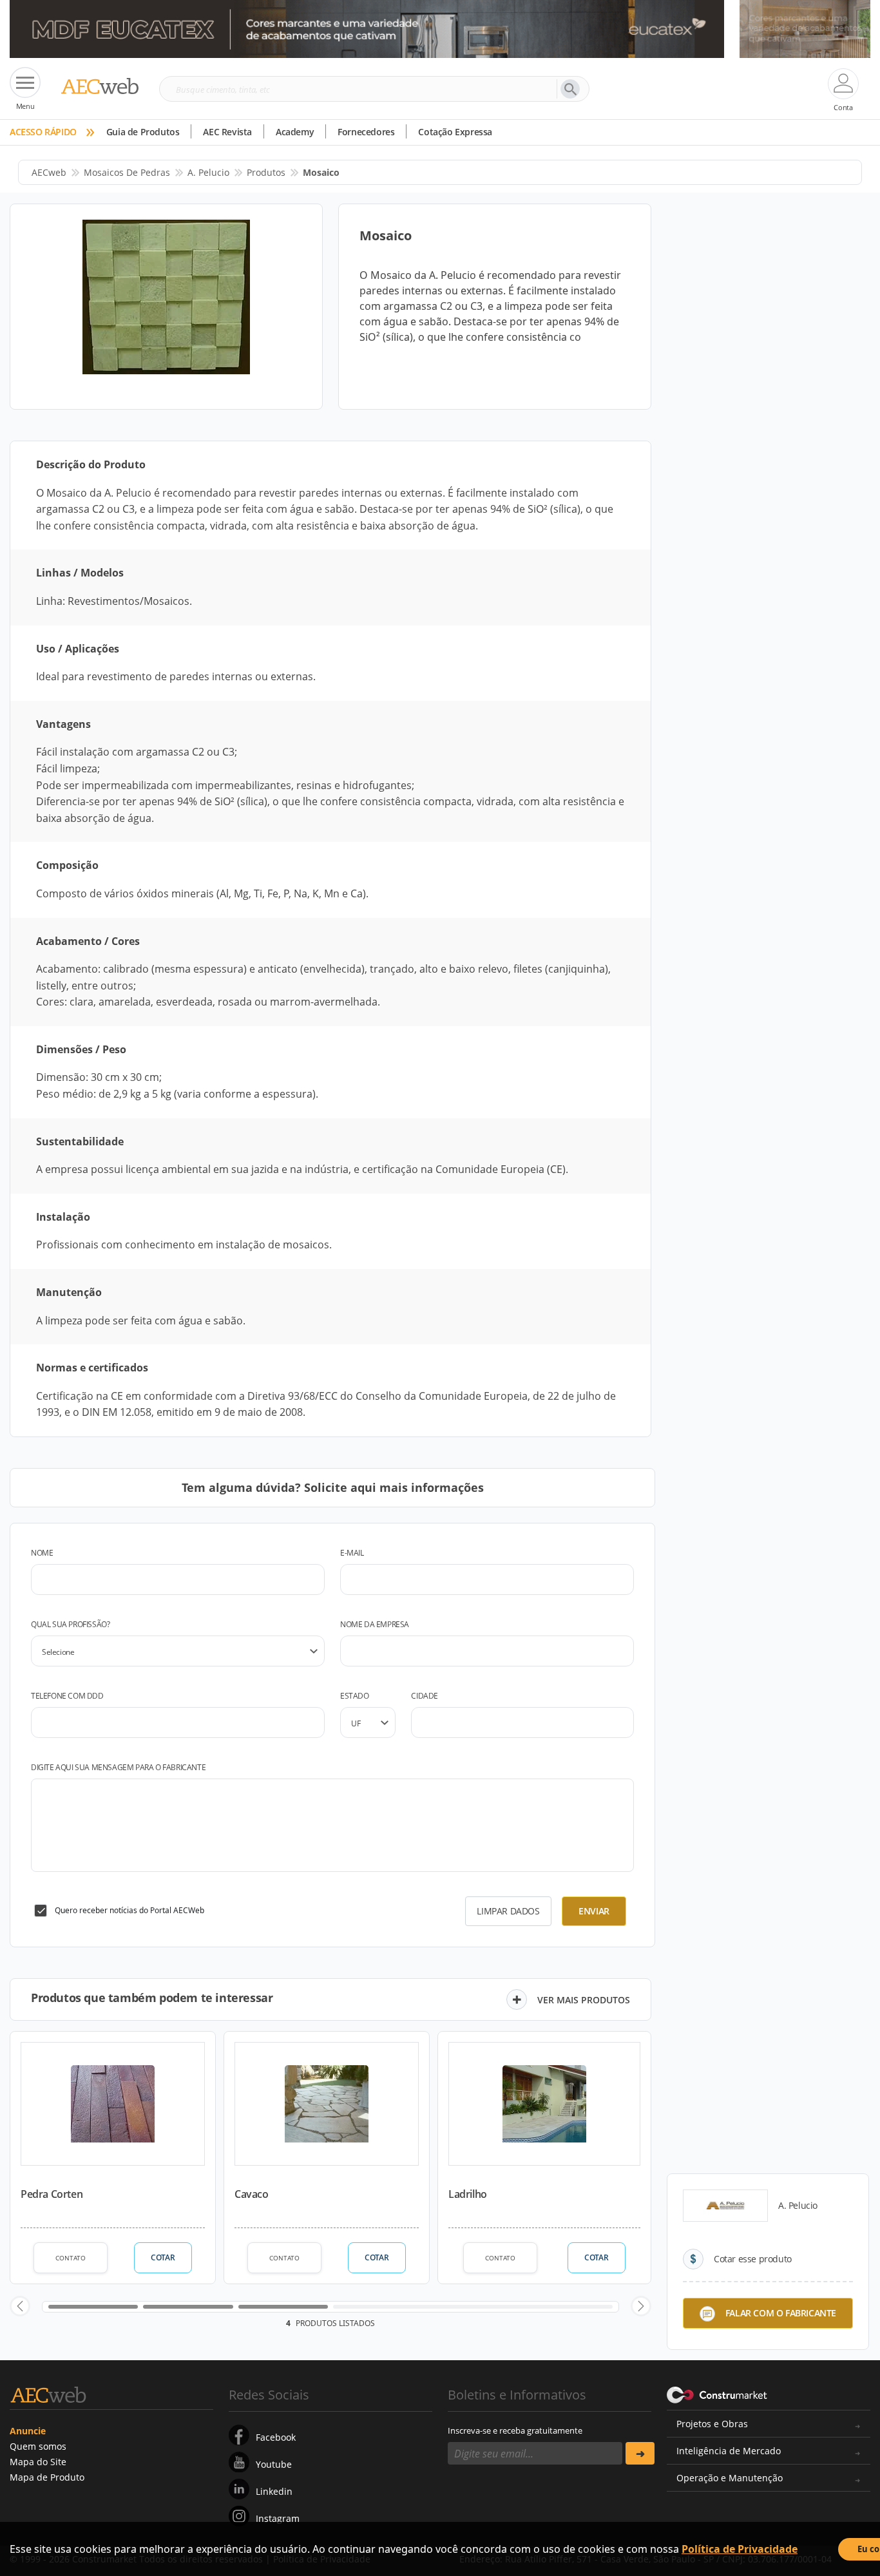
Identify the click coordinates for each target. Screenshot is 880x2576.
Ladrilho (468, 2194)
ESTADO (355, 1696)
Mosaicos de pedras (127, 172)
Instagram (278, 2518)
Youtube (274, 2464)
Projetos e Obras (712, 2424)
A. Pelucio (208, 172)
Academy (295, 132)
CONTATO (71, 2258)
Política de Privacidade (740, 2549)
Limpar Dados (508, 1911)
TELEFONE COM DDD (67, 1696)
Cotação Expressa (455, 132)
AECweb (49, 172)
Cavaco (252, 2194)
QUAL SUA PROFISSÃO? (70, 1624)
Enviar (594, 1911)
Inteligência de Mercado (729, 2451)
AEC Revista (227, 132)
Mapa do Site (38, 2462)
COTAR (163, 2257)
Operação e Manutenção (730, 2478)
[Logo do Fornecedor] (725, 2206)
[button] (20, 2306)
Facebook (276, 2437)
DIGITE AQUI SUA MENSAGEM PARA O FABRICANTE (118, 1767)
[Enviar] (640, 2453)
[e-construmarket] (717, 2394)
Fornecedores (366, 132)
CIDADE (425, 1696)
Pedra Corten (52, 2194)
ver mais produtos (584, 2000)
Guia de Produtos (143, 132)
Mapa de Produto (47, 2477)
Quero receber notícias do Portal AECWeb (129, 1910)
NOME (42, 1553)
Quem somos (38, 2446)
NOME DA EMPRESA (375, 1624)
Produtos (266, 172)
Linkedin (274, 2491)
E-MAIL (352, 1553)
